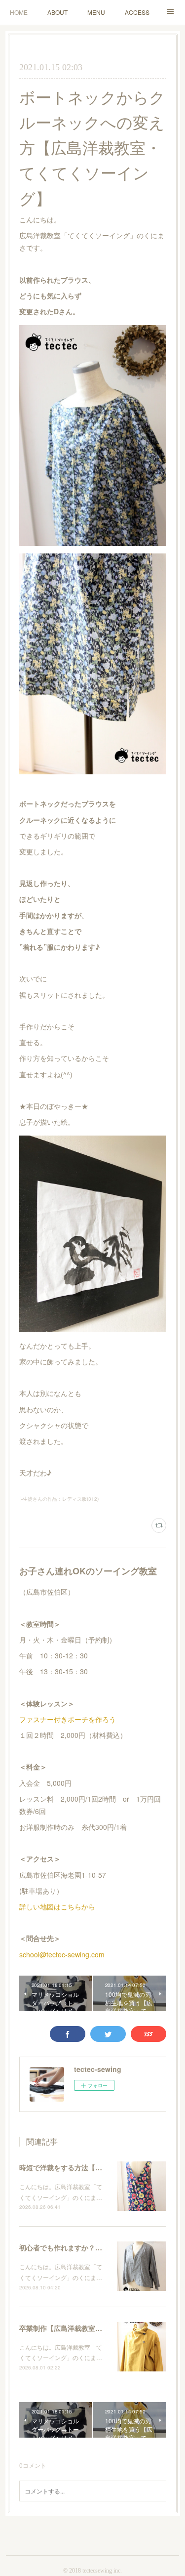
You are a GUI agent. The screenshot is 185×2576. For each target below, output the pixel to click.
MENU (96, 12)
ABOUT (57, 12)
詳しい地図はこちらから (57, 1906)
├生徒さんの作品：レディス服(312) (59, 1499)
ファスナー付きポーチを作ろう (68, 1719)
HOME (19, 12)
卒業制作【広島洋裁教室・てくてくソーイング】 (95, 2328)
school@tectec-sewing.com (62, 1954)
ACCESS (137, 12)
